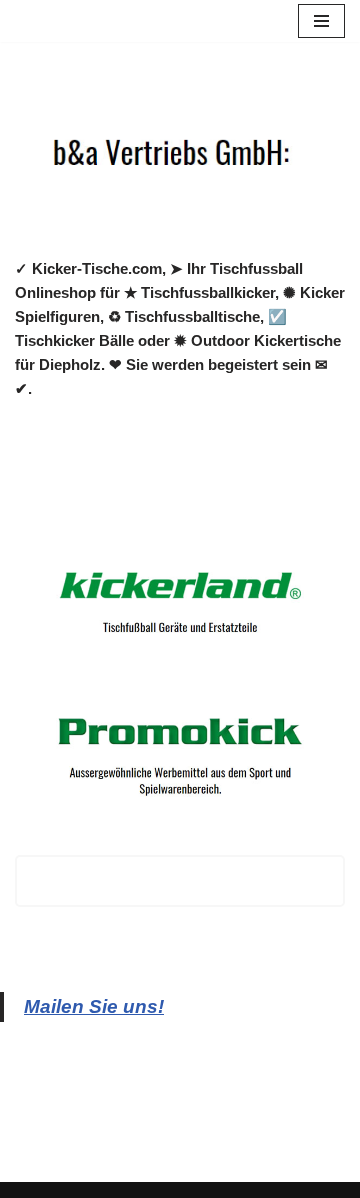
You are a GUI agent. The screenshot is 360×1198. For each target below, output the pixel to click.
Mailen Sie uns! (94, 1006)
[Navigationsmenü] (321, 21)
